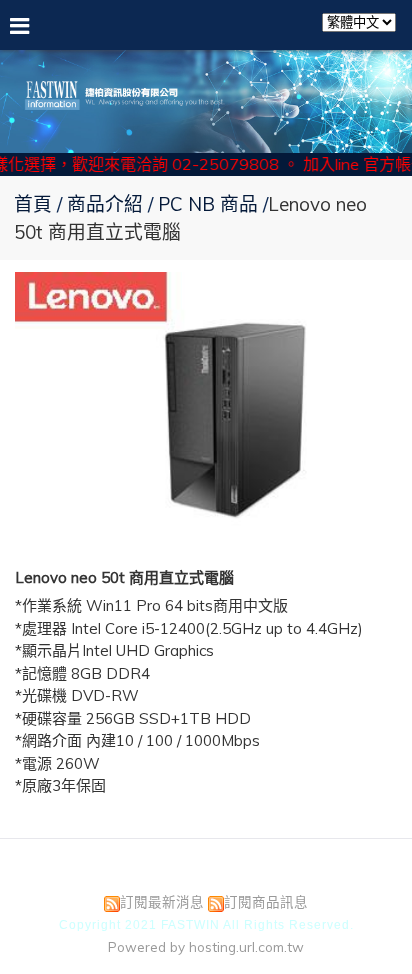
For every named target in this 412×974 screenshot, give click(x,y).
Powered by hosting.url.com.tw (206, 946)
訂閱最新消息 (162, 901)
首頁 (33, 204)
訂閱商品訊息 (266, 901)
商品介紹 (107, 204)
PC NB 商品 (208, 204)
